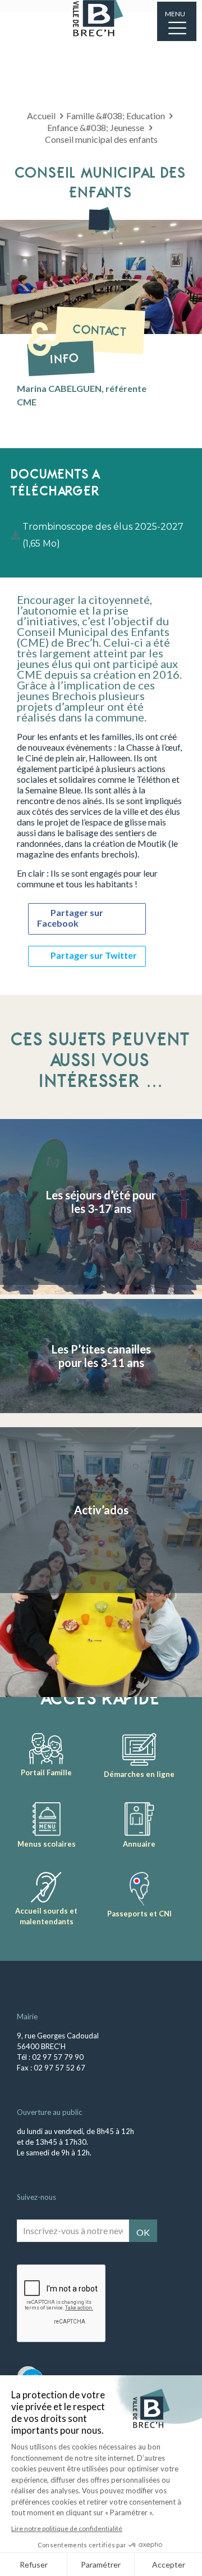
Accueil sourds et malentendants (46, 1916)
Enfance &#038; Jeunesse (96, 127)
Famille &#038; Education (116, 116)
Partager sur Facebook (70, 918)
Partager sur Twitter (94, 955)
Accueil (41, 116)
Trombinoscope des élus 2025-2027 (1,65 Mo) (103, 535)
